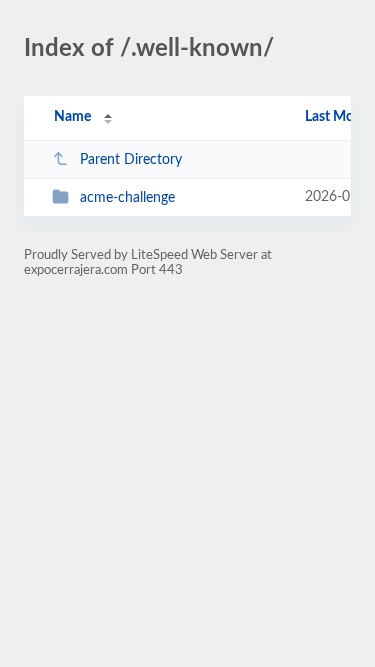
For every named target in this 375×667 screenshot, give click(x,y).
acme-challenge (127, 198)
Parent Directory (131, 160)
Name (72, 117)
